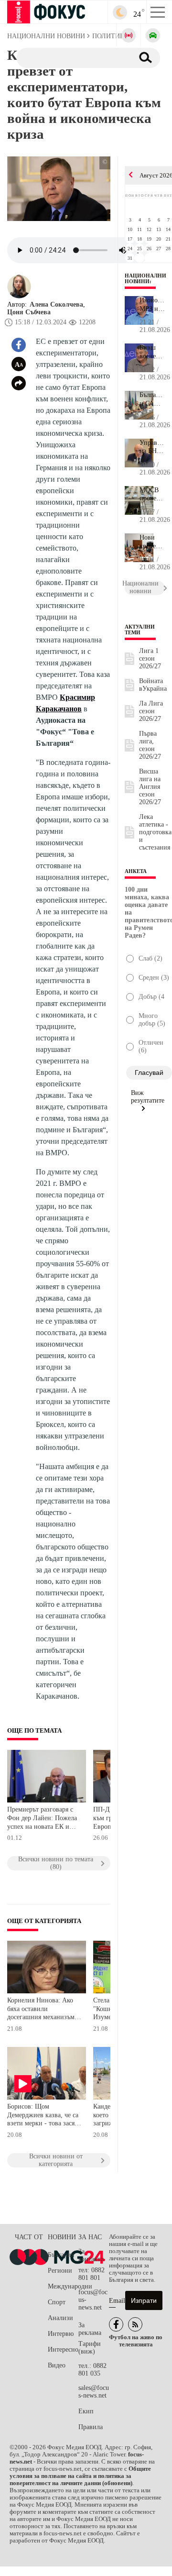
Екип (86, 2411)
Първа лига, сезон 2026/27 (150, 745)
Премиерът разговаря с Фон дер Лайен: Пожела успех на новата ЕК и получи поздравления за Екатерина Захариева (42, 1819)
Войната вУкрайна (153, 685)
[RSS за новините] (135, 2324)
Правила (91, 2427)
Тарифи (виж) (90, 2348)
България (61, 2255)
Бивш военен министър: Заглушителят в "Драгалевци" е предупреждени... (152, 352)
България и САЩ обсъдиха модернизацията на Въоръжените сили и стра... (152, 399)
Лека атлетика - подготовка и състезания (155, 832)
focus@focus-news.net (93, 2300)
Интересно (63, 2349)
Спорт (57, 2302)
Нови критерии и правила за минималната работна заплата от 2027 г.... (152, 542)
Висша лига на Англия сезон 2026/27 (150, 787)
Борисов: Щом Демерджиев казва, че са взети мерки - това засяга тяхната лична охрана (44, 2116)
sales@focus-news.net (94, 2392)
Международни (63, 2286)
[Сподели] (19, 383)
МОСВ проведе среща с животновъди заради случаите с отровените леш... (152, 495)
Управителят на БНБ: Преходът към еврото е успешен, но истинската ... (152, 447)
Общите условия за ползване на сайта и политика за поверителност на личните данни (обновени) (80, 2476)
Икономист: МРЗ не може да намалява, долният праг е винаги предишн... (152, 305)
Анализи (60, 2318)
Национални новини (145, 278)
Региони (60, 2271)
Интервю (61, 2334)
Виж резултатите (148, 1097)
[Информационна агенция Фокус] (116, 2324)
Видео (57, 2365)
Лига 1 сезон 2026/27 (150, 658)
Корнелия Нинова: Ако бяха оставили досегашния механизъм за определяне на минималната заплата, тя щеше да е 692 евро (43, 2010)
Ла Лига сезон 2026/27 (151, 711)
